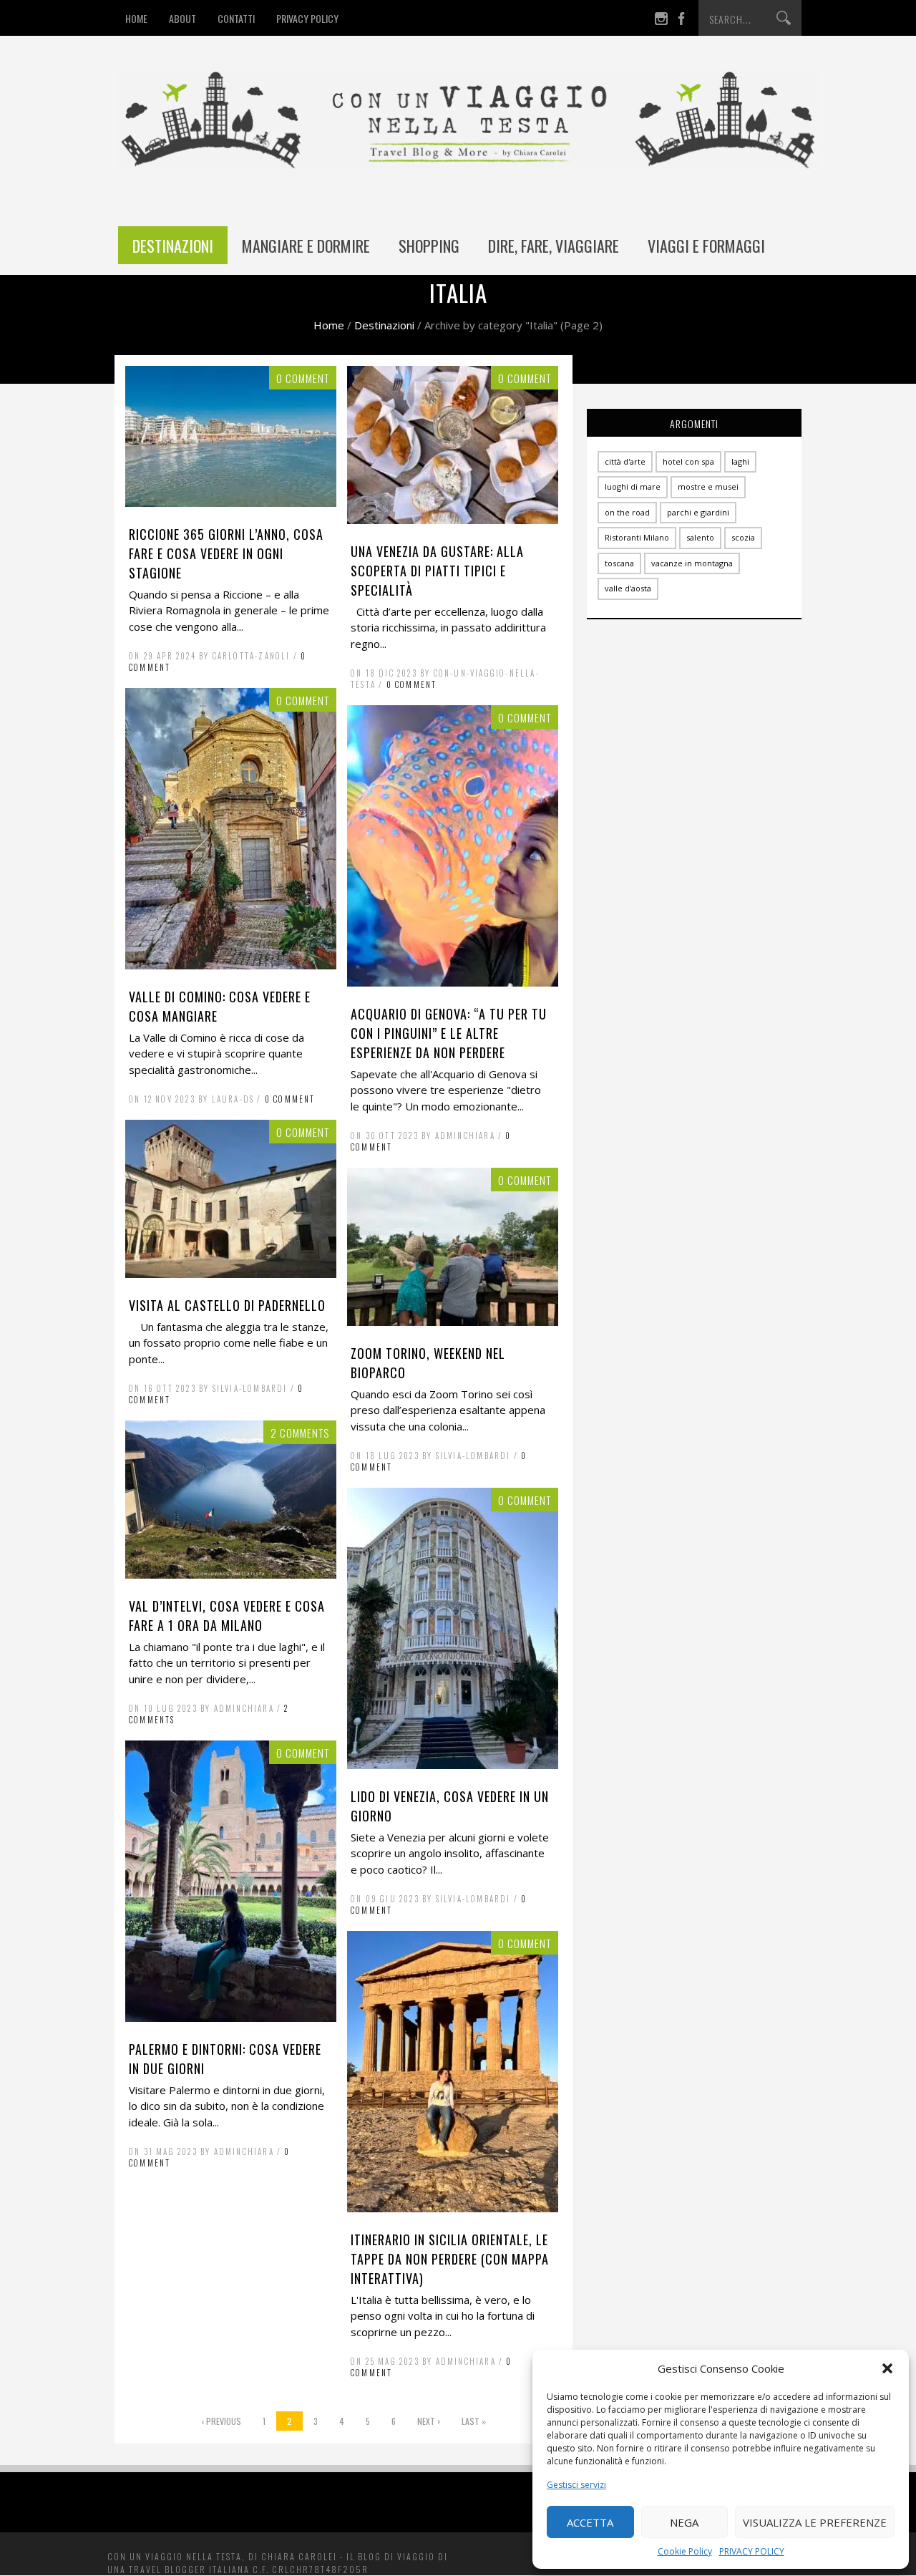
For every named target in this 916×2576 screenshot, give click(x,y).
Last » (474, 2421)
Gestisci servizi (576, 2485)
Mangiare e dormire (306, 246)
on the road (627, 512)
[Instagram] (661, 21)
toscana (619, 563)
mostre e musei (708, 486)
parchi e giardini (698, 512)
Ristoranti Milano (637, 537)
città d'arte (625, 461)
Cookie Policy (685, 2551)
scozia (743, 537)
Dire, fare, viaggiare (554, 246)
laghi (740, 461)
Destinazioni (173, 246)
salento (700, 537)
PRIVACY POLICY (752, 2551)
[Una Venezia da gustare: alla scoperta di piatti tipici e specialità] (453, 520)
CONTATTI (236, 18)
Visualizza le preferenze (815, 2522)
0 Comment (412, 684)
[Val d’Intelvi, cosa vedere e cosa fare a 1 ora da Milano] (231, 1574)
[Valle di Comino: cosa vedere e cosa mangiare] (231, 965)
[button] (887, 2368)
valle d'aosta (628, 588)
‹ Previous (221, 2421)
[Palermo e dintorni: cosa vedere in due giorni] (231, 2018)
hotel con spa (688, 461)
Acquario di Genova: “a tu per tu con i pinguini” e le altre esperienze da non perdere (449, 1033)
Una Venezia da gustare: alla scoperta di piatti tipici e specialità (437, 571)
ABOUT (182, 18)
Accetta (590, 2522)
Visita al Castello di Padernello (227, 1305)
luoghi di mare (633, 486)
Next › (429, 2421)
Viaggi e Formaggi (706, 246)
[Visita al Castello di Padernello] (231, 1274)
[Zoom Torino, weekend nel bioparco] (453, 1322)
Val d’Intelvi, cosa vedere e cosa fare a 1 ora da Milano (227, 1616)
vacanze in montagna (692, 563)
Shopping (429, 246)
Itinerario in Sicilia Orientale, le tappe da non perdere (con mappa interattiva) (450, 2259)
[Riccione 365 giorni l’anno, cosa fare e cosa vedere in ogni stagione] (231, 503)
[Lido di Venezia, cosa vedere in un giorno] (453, 1765)
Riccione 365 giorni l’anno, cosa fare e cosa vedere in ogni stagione (226, 553)
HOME (136, 18)
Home (329, 325)
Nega (684, 2522)
